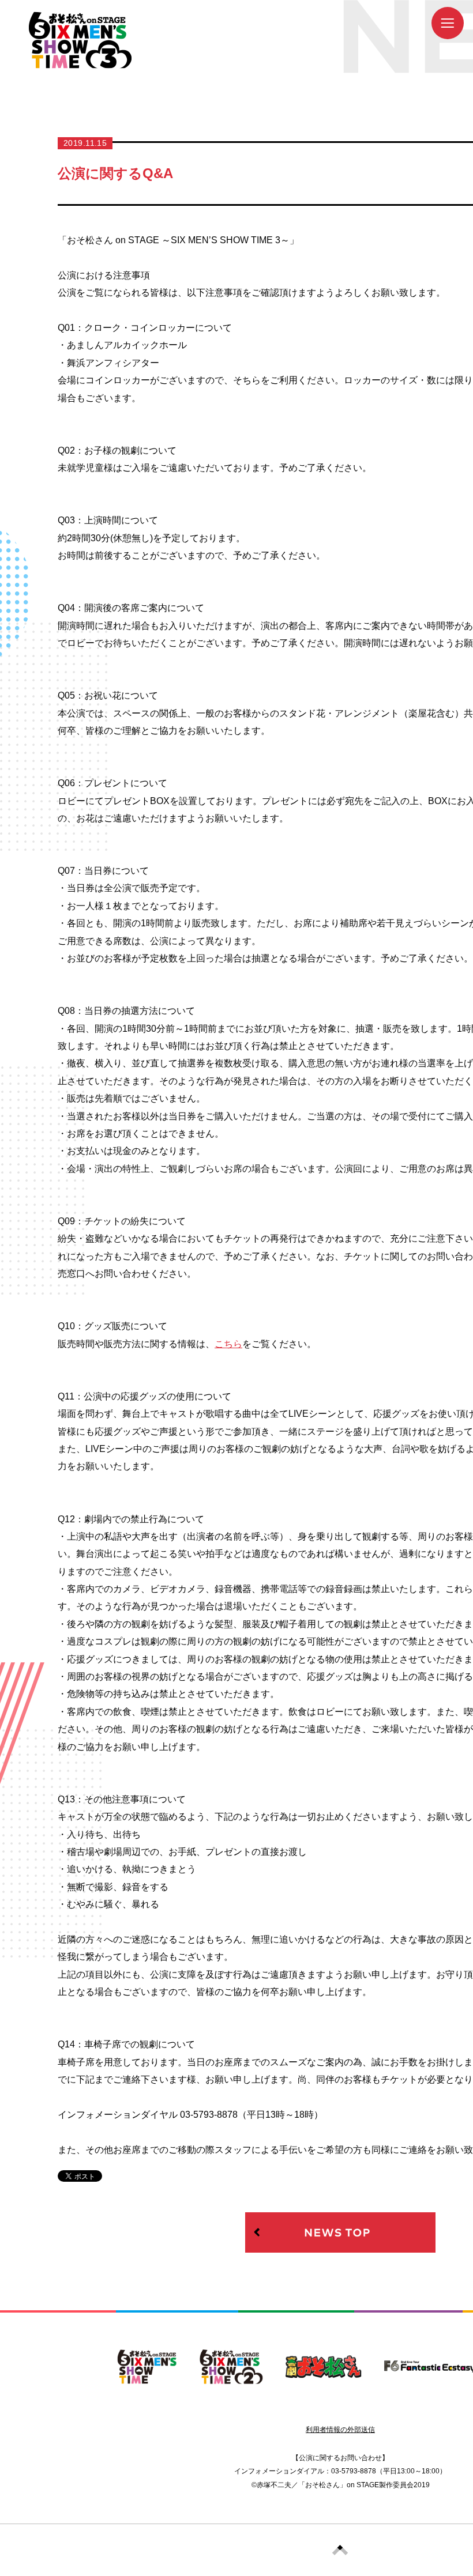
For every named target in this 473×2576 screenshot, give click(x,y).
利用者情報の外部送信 (340, 2430)
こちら (228, 1344)
